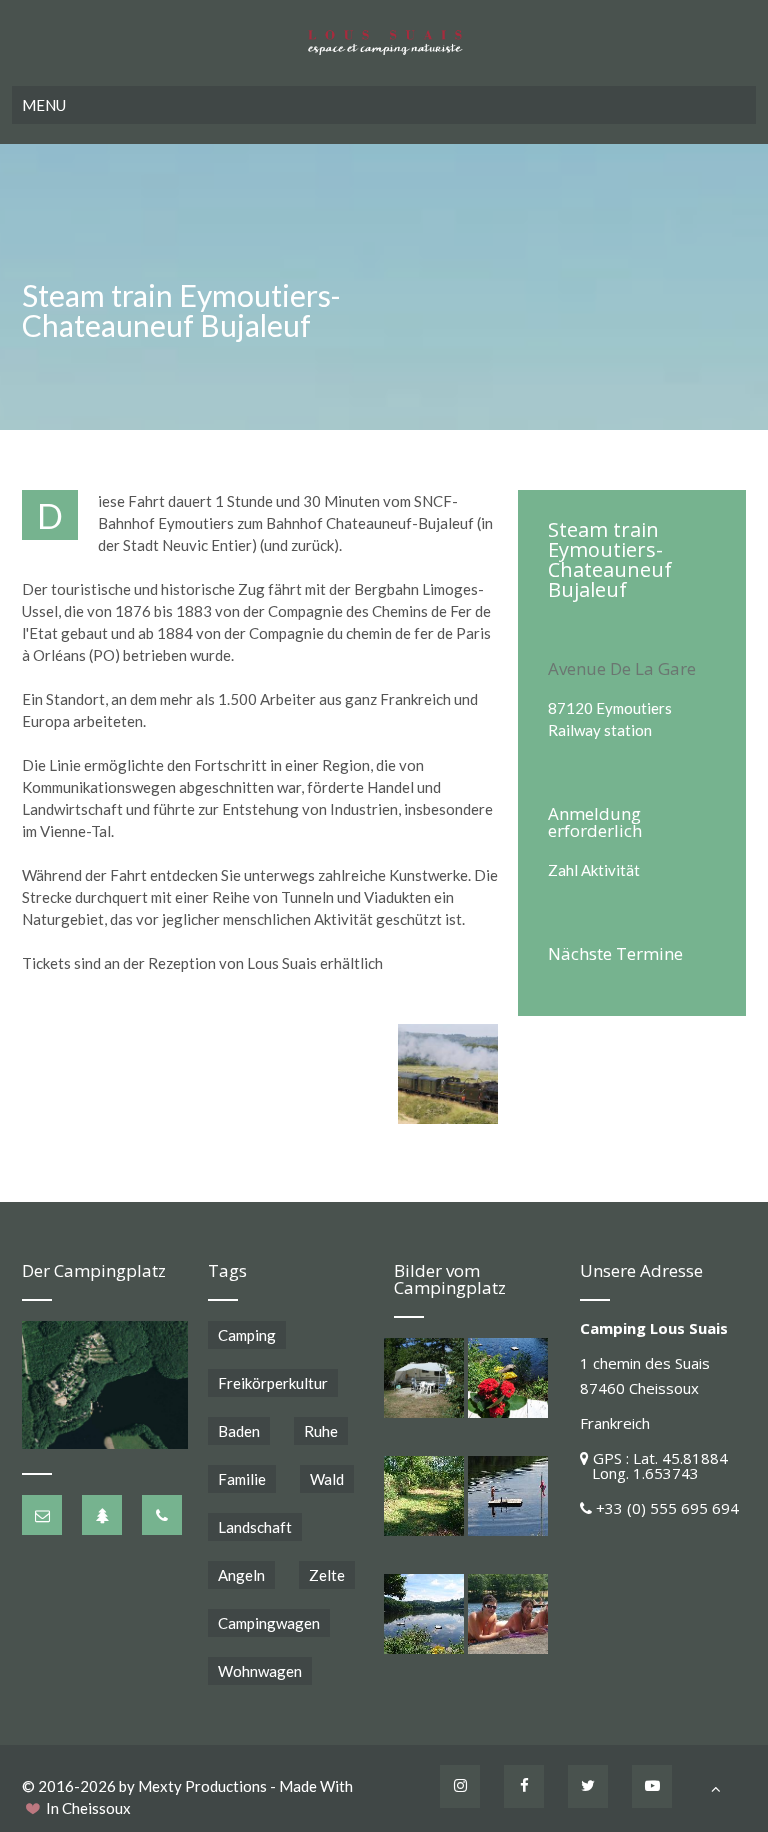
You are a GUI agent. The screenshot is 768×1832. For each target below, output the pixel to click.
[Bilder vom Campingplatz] (424, 1378)
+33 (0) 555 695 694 (667, 1508)
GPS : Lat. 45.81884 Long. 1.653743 (654, 1465)
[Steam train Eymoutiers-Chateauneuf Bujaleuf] (448, 1074)
